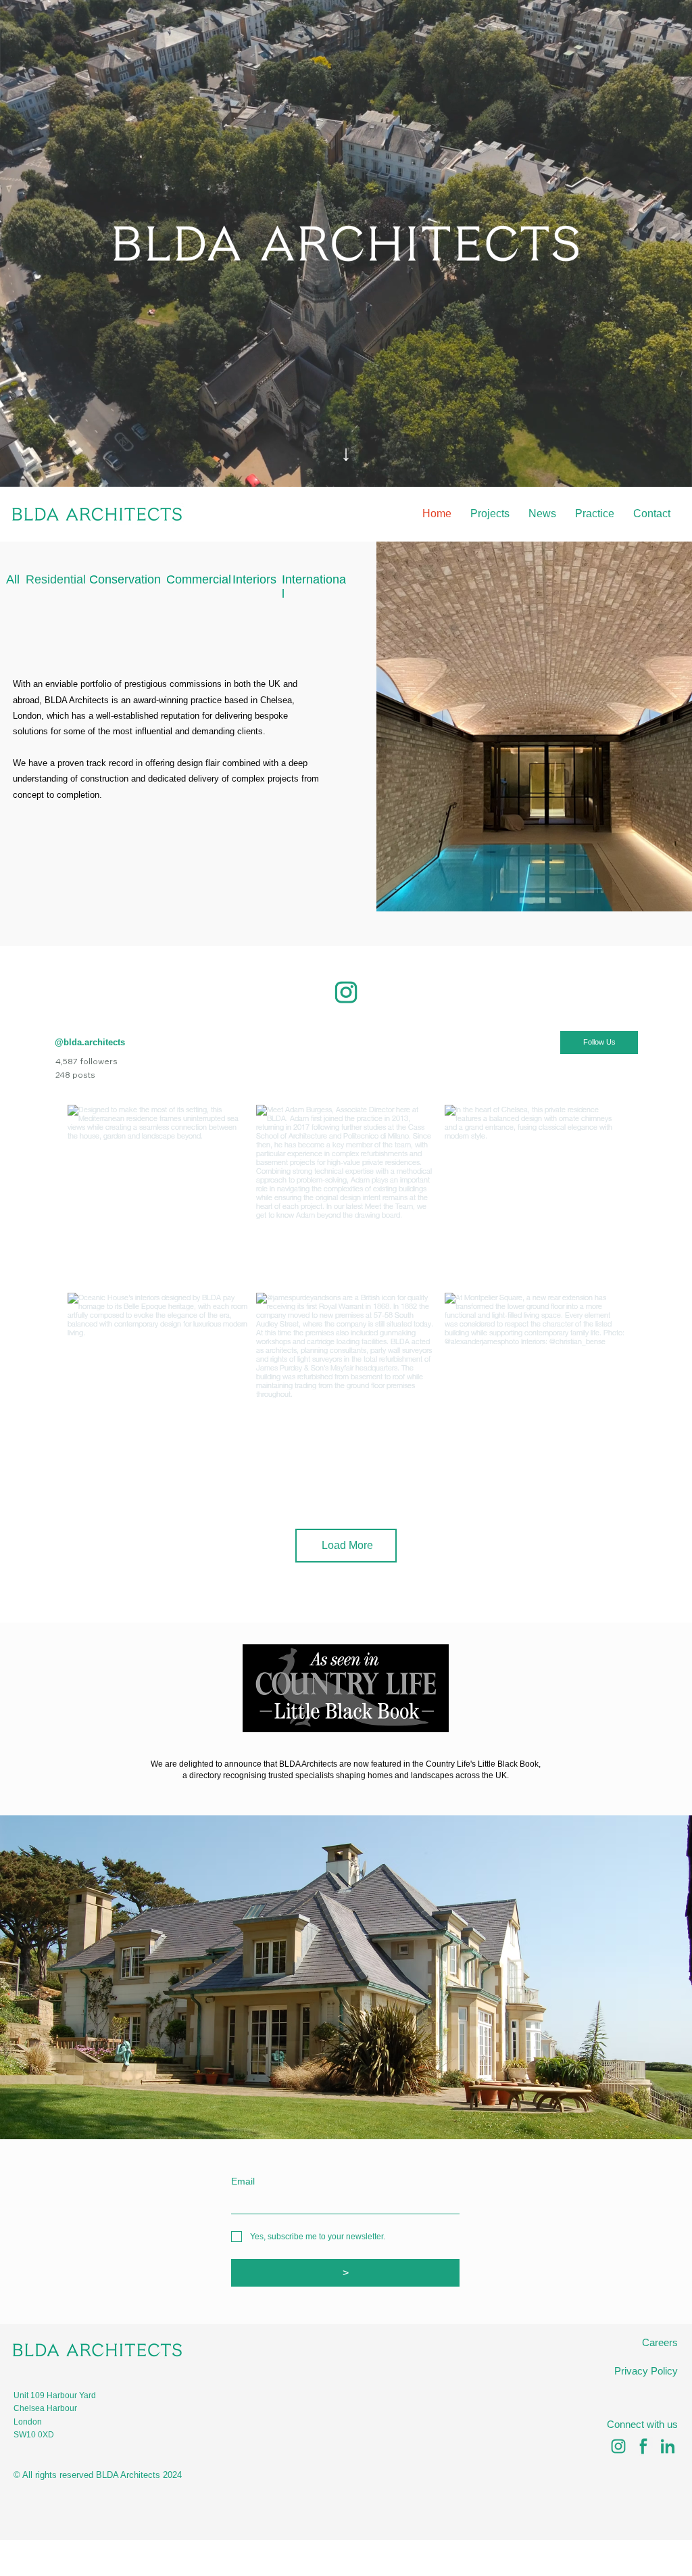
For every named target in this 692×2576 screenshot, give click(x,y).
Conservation (125, 579)
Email (243, 2181)
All (13, 579)
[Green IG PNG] (618, 2446)
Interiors (254, 579)
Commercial (199, 579)
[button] (668, 471)
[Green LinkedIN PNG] (668, 2446)
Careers (660, 2343)
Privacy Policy (646, 2371)
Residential (56, 579)
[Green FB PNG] (643, 2446)
